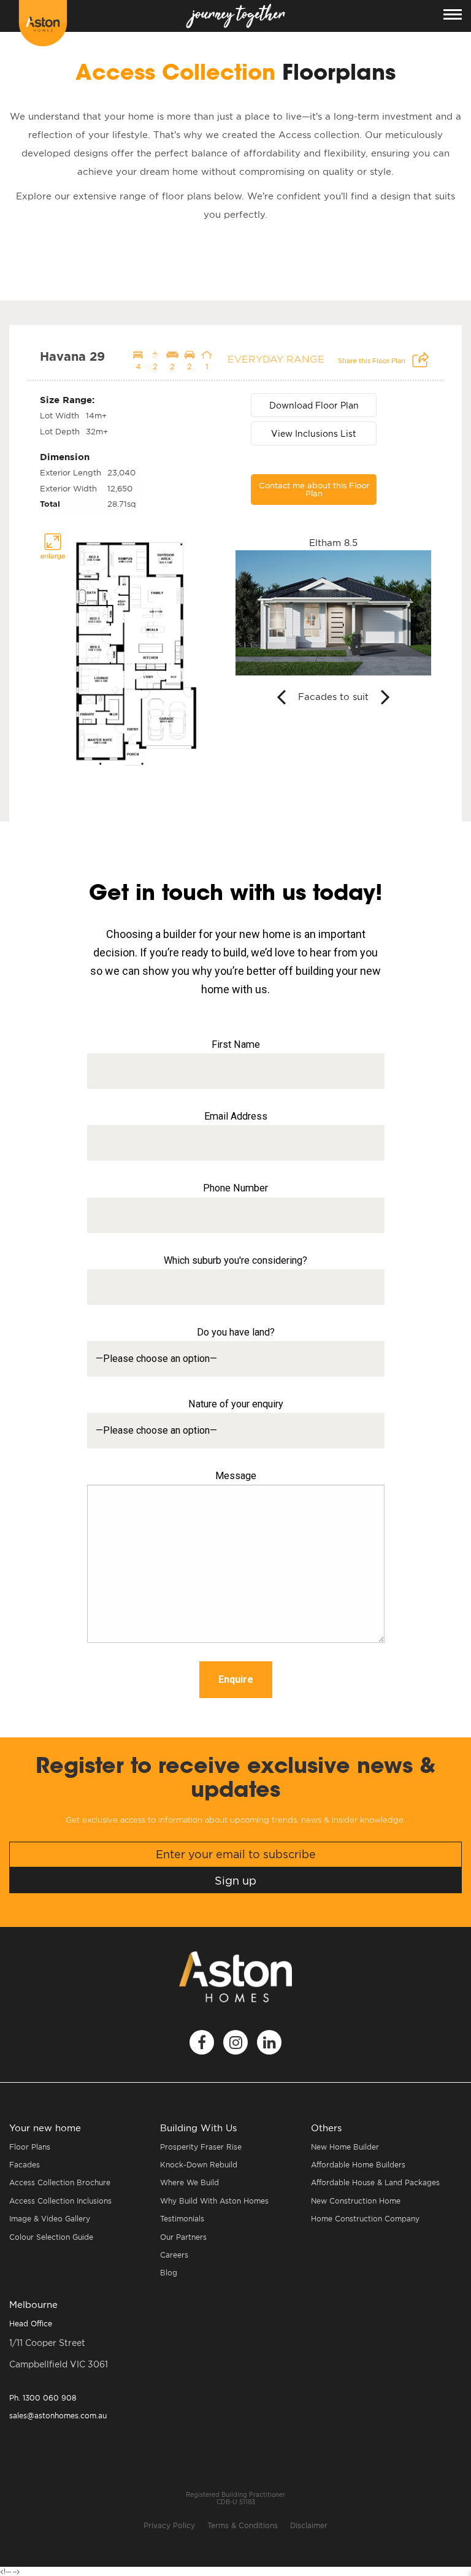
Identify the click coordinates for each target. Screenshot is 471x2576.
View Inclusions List (314, 433)
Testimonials (182, 2219)
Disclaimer (309, 2525)
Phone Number (235, 1188)
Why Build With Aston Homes (214, 2201)
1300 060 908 (43, 2398)
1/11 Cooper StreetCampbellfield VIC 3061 (59, 2353)
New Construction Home (356, 2201)
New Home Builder (345, 2147)
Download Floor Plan (314, 405)
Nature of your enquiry (236, 1404)
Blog (169, 2273)
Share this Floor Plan (373, 361)
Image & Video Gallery (50, 2219)
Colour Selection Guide (51, 2237)
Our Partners (183, 2237)
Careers (174, 2255)
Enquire (236, 1679)
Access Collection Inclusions (60, 2201)
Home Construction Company (365, 2219)
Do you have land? (236, 1332)
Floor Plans (30, 2147)
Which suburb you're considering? (235, 1260)
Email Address (236, 1116)
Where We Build (190, 2182)
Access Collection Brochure (60, 2182)
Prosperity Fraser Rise (201, 2147)
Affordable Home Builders (358, 2165)
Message (236, 1476)
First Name (236, 1044)
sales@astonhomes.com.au (58, 2416)
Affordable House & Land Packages (375, 2182)
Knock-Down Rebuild (199, 2165)
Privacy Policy (169, 2525)
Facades (25, 2165)
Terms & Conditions (243, 2525)
